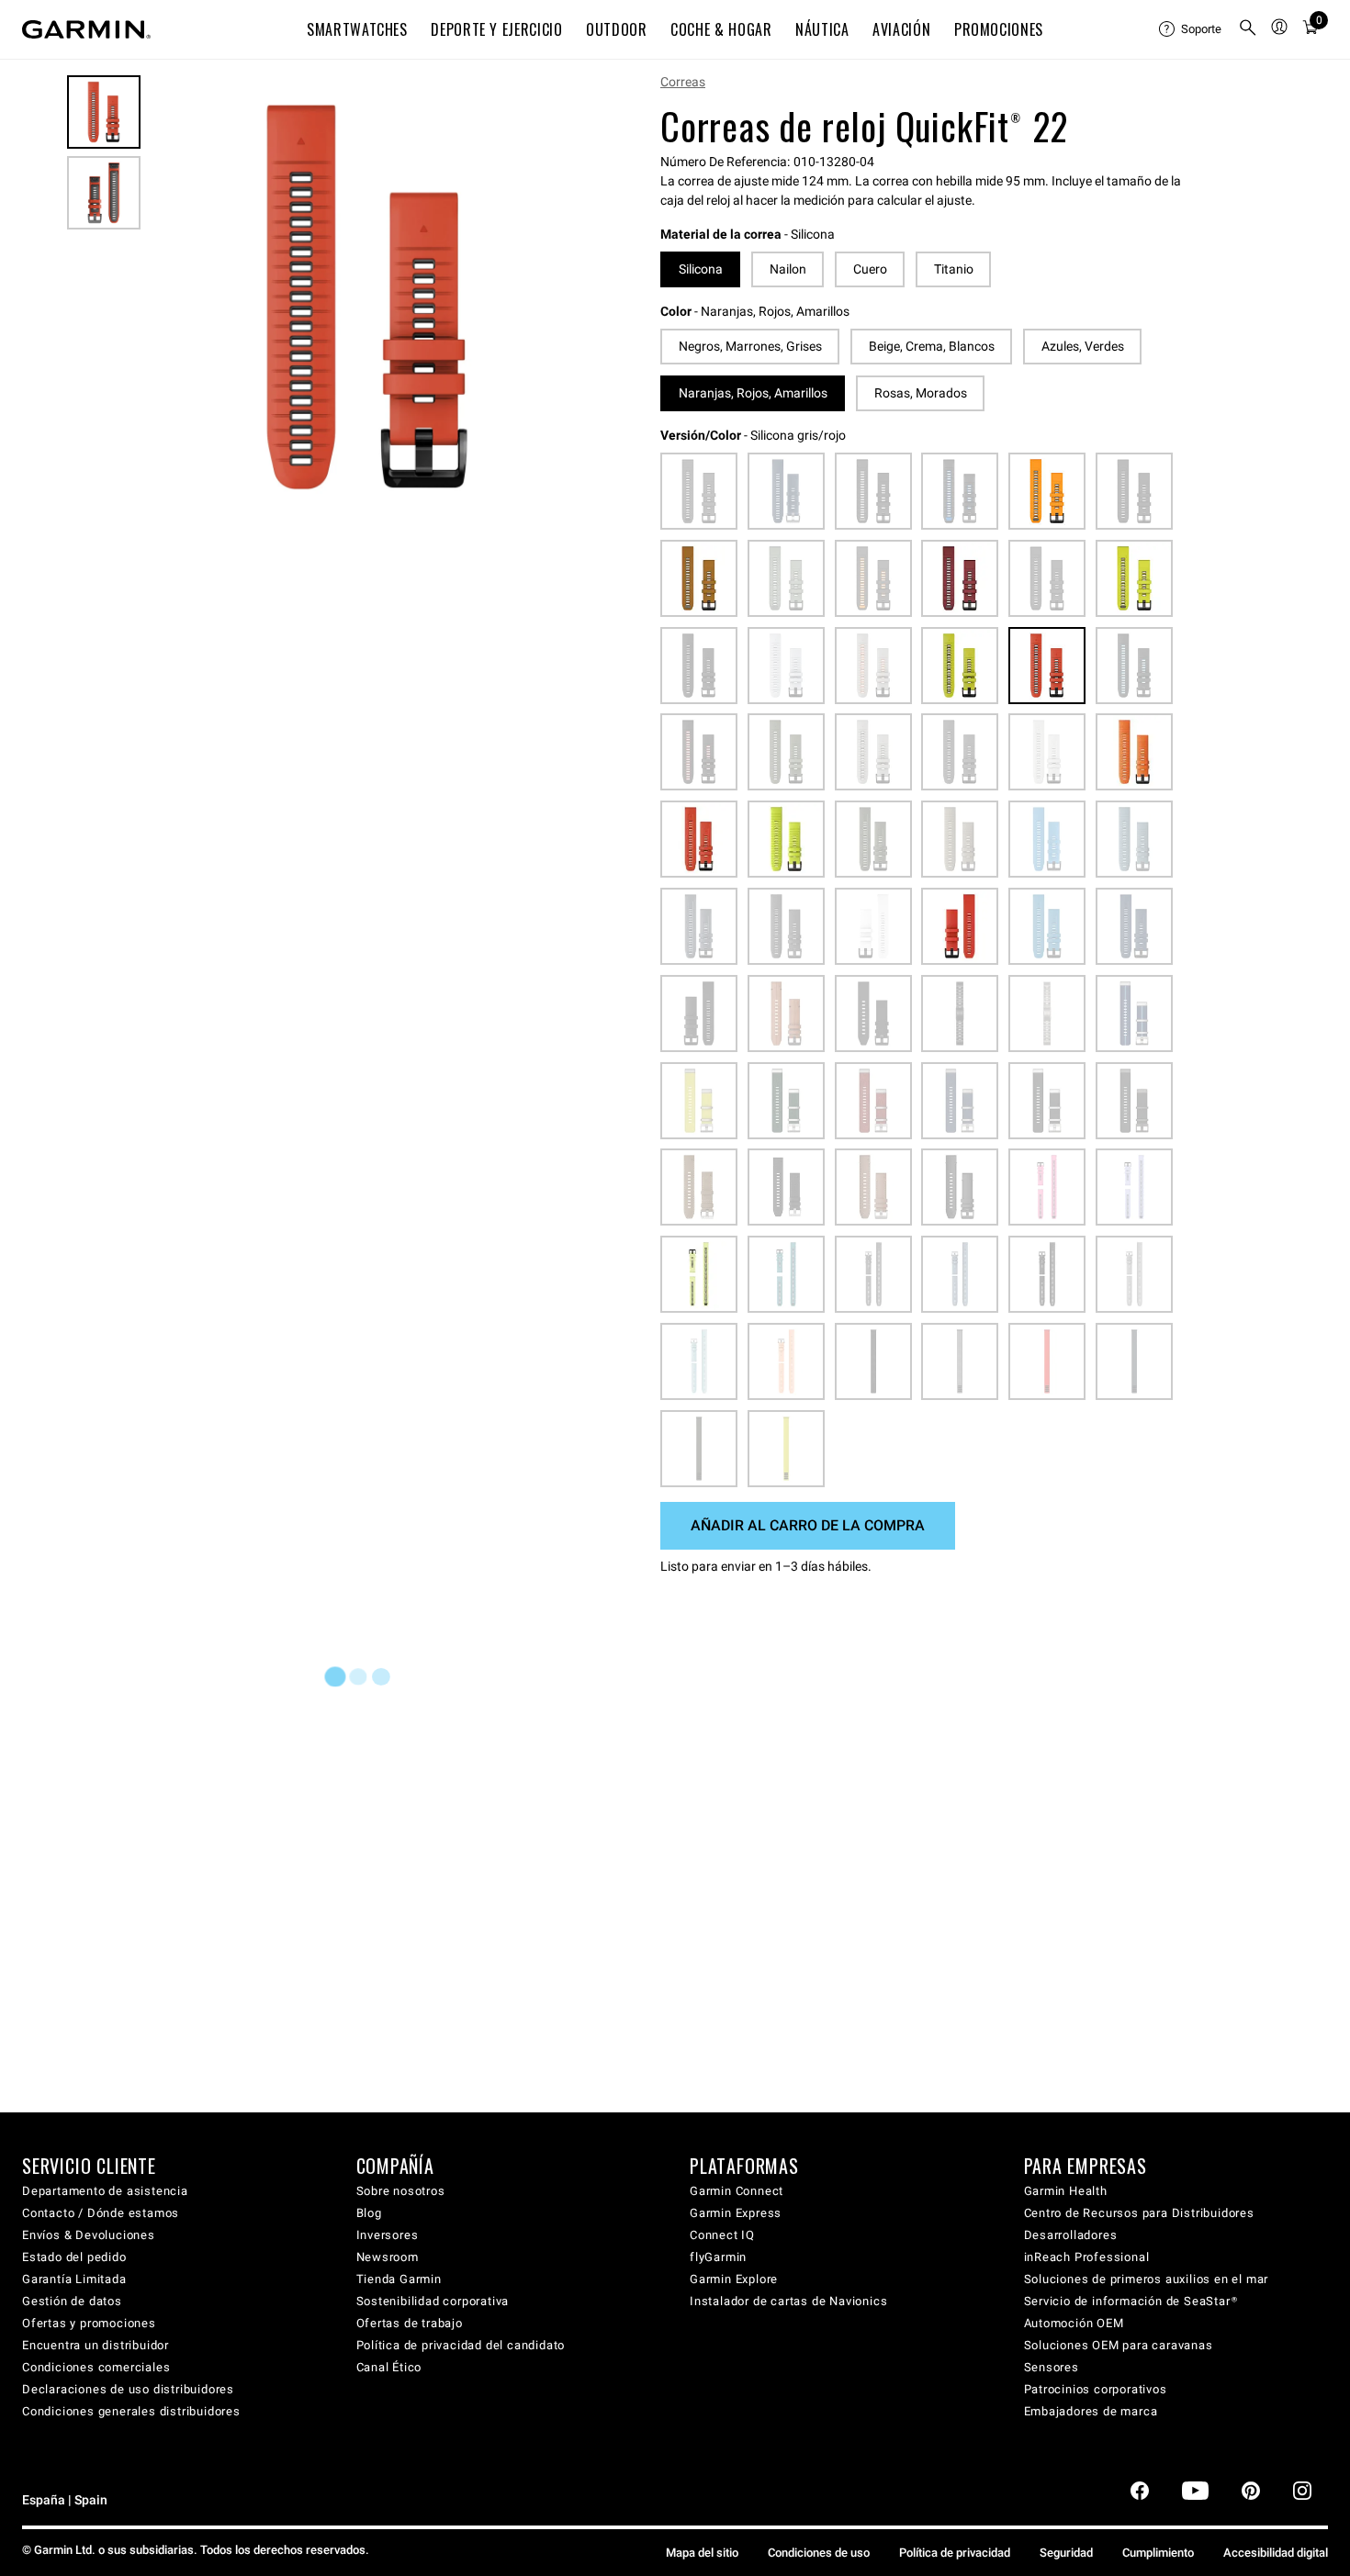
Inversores (388, 2235)
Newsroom (388, 2257)
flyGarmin (718, 2257)
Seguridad (1066, 2553)
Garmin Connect (737, 2191)
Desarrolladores (1071, 2235)
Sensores (1052, 2367)
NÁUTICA (822, 29)
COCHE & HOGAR (721, 29)
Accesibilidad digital (1276, 2553)
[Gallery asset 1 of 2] (367, 297)
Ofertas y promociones (89, 2323)
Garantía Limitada (74, 2279)
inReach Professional (1087, 2257)
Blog (369, 2213)
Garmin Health (1066, 2191)
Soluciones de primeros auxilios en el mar (1147, 2279)
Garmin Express (736, 2213)
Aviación (901, 29)
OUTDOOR (616, 29)
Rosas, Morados (921, 393)
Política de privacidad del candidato (461, 2345)
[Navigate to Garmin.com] (86, 29)
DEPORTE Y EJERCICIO (496, 29)
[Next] (564, 297)
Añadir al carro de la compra (808, 1525)
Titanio (954, 269)
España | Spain (65, 2500)
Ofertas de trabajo (410, 2323)
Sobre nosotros (401, 2191)
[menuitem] (1191, 29)
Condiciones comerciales (96, 2367)
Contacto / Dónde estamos (101, 2213)
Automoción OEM (1074, 2323)
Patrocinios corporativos (1096, 2389)
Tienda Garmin (399, 2279)
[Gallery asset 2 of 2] (104, 193)
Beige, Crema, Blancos (932, 346)
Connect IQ (722, 2235)
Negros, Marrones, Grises (750, 346)
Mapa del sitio (702, 2553)
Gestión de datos (72, 2301)
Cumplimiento (1158, 2553)
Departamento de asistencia (105, 2191)
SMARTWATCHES (357, 29)
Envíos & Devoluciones (89, 2235)
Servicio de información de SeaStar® (1131, 2301)
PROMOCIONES (999, 29)
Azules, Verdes (1083, 346)
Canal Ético (389, 2367)
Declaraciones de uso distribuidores (128, 2389)
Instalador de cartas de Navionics (788, 2301)
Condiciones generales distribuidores (131, 2411)
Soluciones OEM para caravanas (1119, 2345)
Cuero (870, 269)
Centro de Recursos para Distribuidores (1139, 2213)
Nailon (788, 269)
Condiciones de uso (819, 2553)
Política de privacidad (955, 2553)
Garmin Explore (734, 2279)
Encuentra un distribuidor (96, 2345)
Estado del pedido (74, 2257)
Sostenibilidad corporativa (433, 2301)
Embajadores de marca (1091, 2411)
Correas (683, 82)
